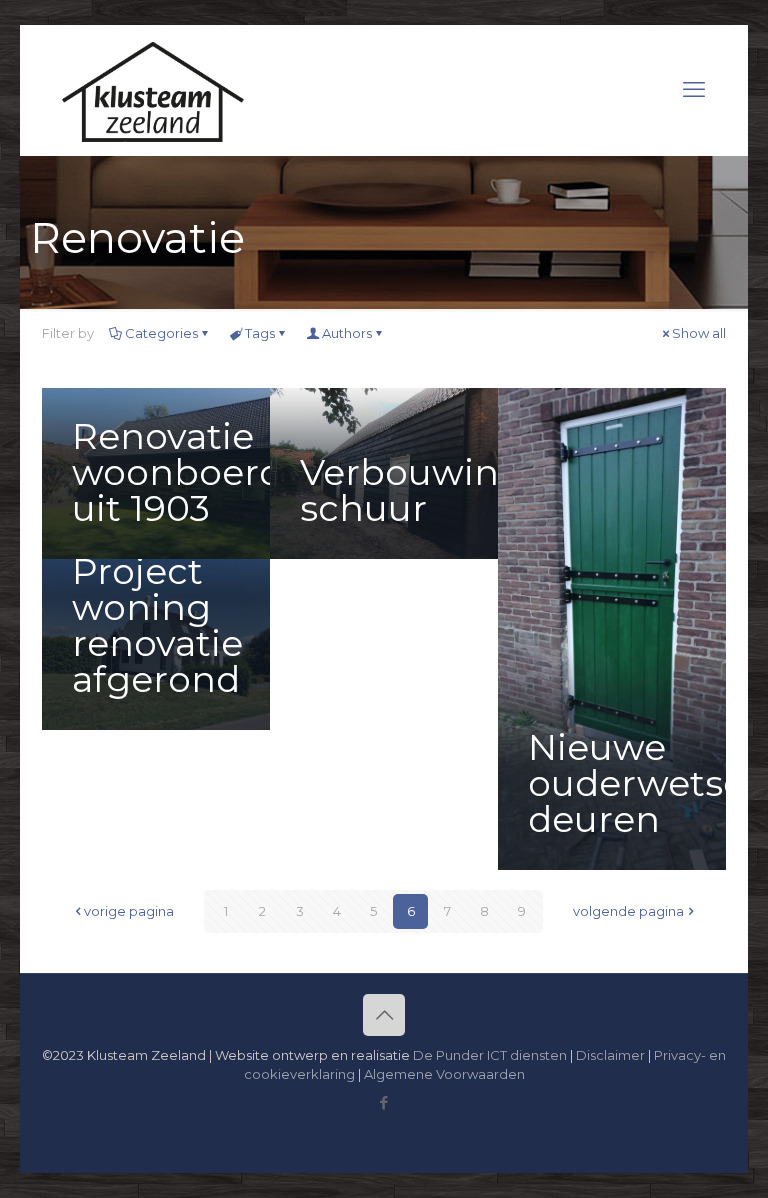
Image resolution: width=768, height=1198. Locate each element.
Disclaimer (610, 1055)
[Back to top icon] (384, 1015)
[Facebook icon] (384, 1102)
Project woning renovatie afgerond (157, 625)
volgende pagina (628, 911)
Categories (161, 333)
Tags (260, 333)
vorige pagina (129, 911)
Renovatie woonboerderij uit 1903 (206, 472)
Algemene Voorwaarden (444, 1074)
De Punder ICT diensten (490, 1055)
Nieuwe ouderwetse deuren (636, 783)
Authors (347, 333)
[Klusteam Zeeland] (153, 90)
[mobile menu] (694, 90)
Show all (699, 333)
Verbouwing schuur (412, 490)
